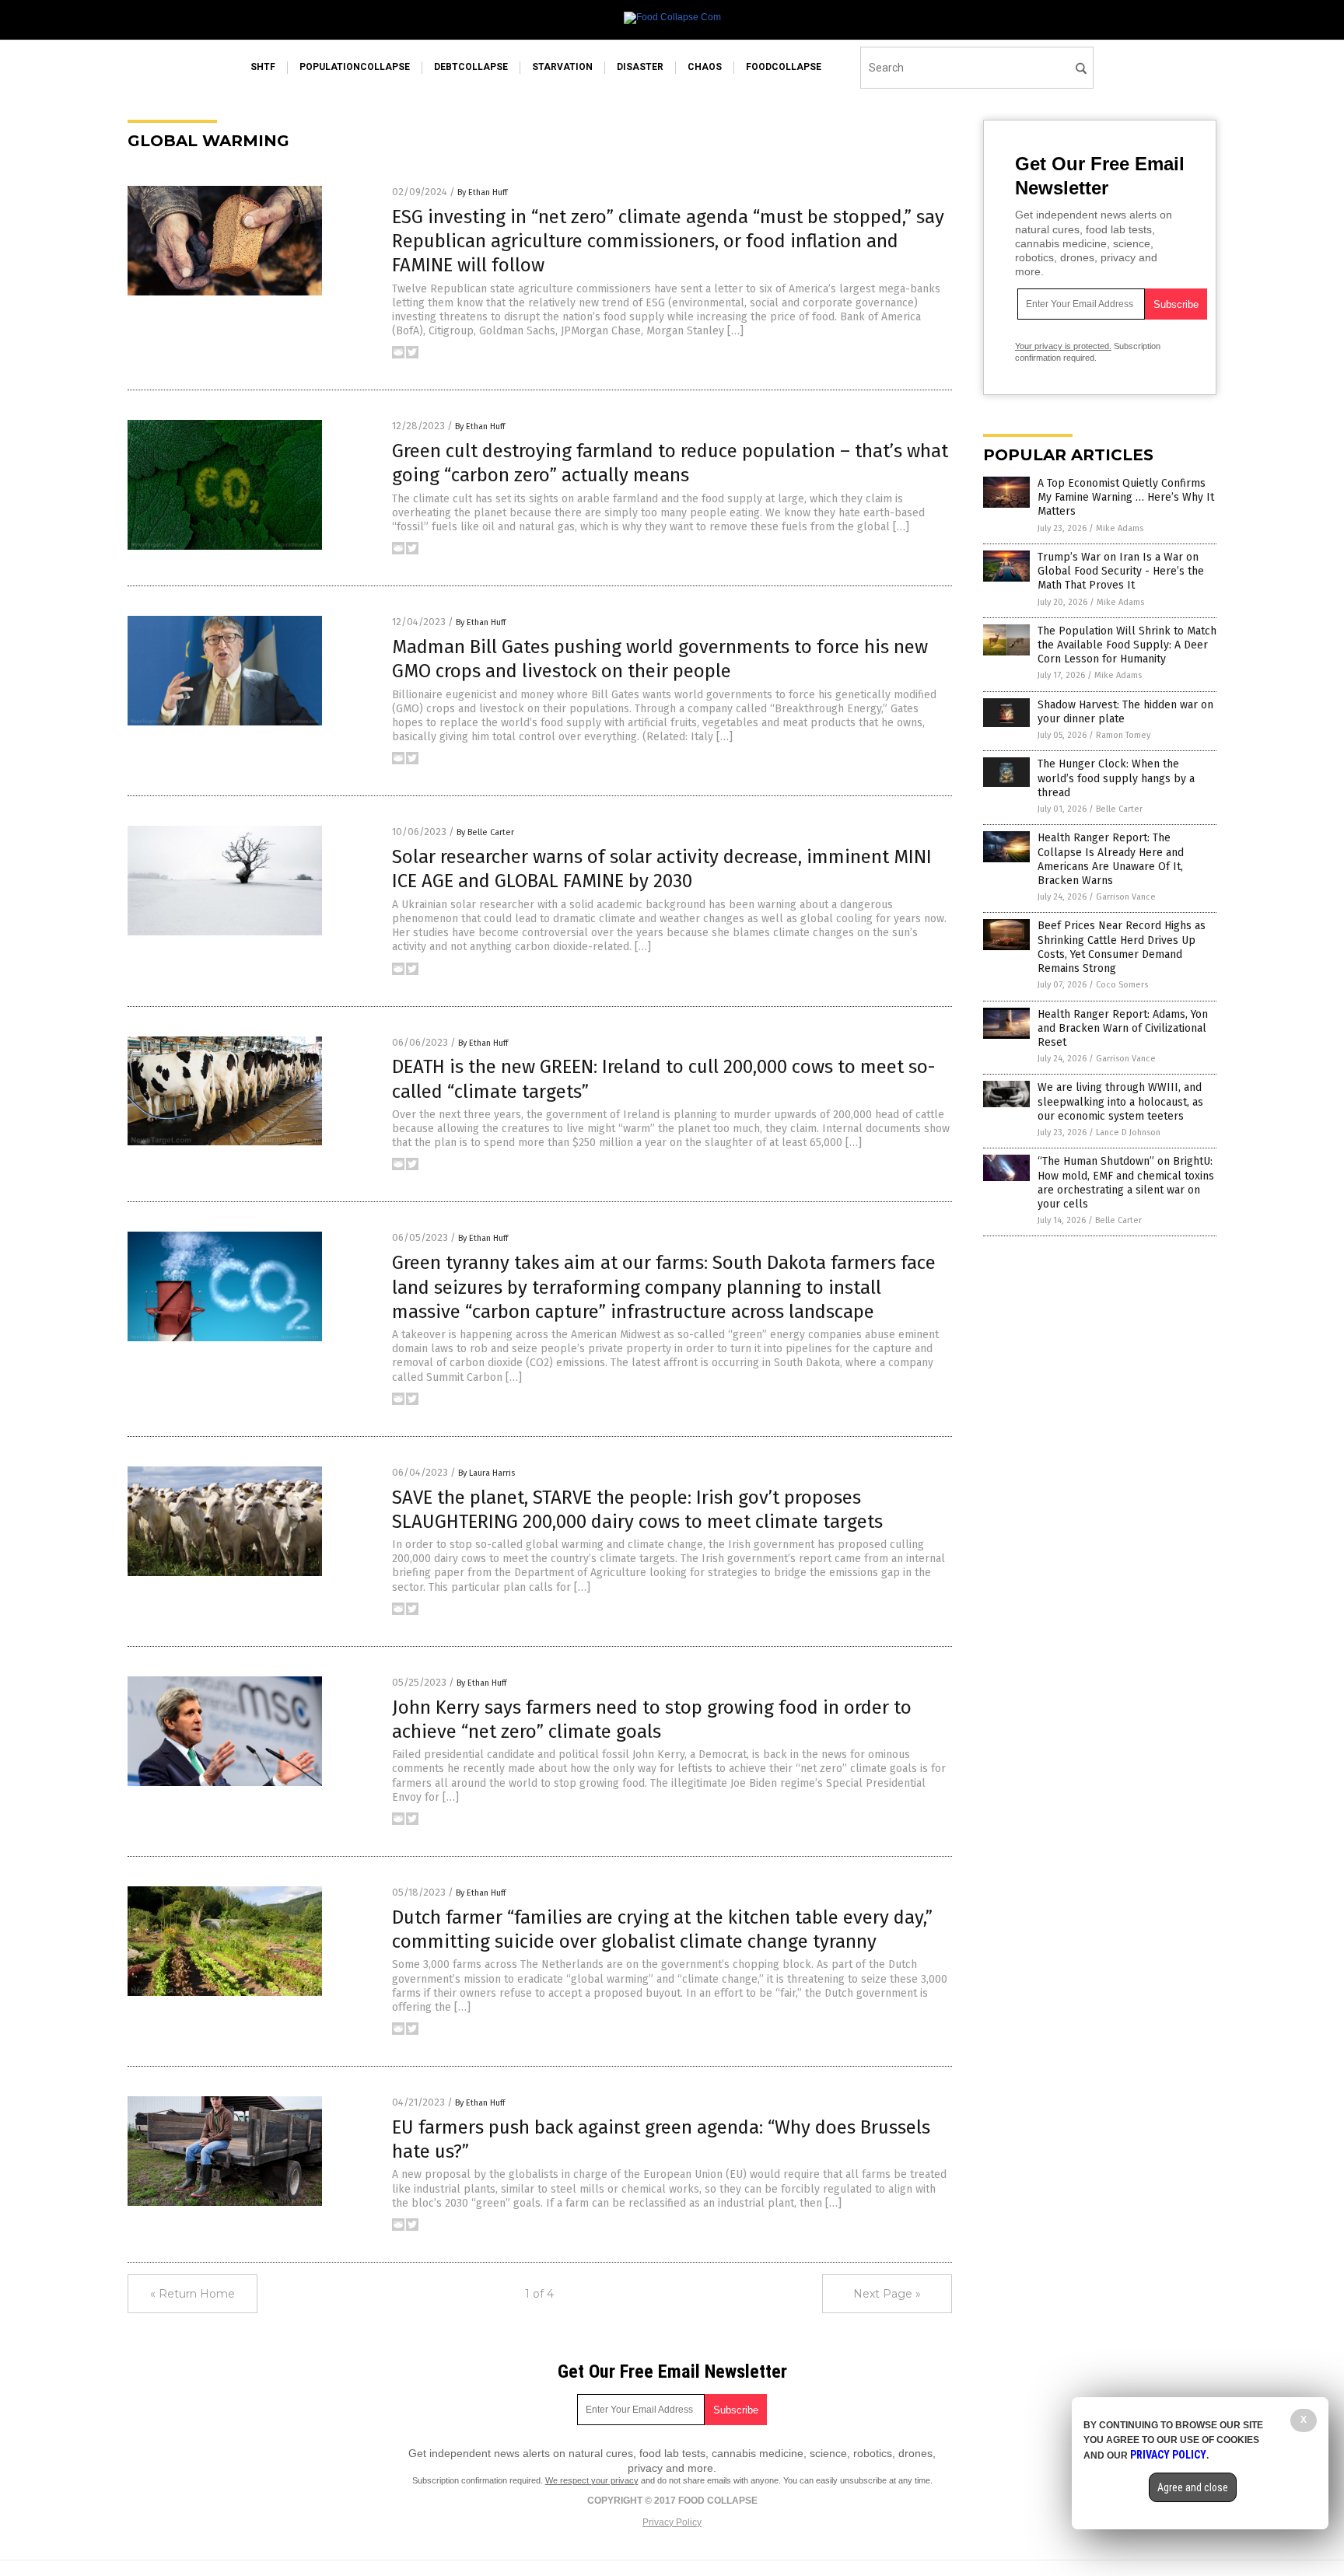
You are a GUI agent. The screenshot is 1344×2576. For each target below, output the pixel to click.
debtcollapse (471, 67)
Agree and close (1193, 2487)
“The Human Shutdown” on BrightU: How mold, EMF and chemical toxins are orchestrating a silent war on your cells (1126, 1183)
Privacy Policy (672, 2522)
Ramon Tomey (1123, 735)
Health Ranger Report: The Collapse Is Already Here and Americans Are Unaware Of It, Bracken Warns (1111, 859)
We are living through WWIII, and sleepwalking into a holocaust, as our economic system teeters (1120, 1101)
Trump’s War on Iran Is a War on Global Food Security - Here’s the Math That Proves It (1121, 571)
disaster (640, 67)
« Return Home (192, 2294)
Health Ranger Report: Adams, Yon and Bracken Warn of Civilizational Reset (1123, 1028)
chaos (705, 67)
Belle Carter (1119, 809)
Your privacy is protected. (1063, 346)
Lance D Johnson (1128, 1132)
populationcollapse (355, 67)
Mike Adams (1120, 528)
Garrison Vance (1126, 897)
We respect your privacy (592, 2480)
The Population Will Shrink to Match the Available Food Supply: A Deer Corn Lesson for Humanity (1127, 645)
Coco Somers (1122, 985)
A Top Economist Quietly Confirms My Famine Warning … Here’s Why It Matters (1126, 497)
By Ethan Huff (482, 192)
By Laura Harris (486, 1473)
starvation (562, 67)
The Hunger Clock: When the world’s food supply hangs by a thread (1116, 778)
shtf (263, 67)
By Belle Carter (485, 832)
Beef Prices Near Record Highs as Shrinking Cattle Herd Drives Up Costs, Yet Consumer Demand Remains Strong (1122, 947)
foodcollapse (784, 67)
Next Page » (887, 2294)
